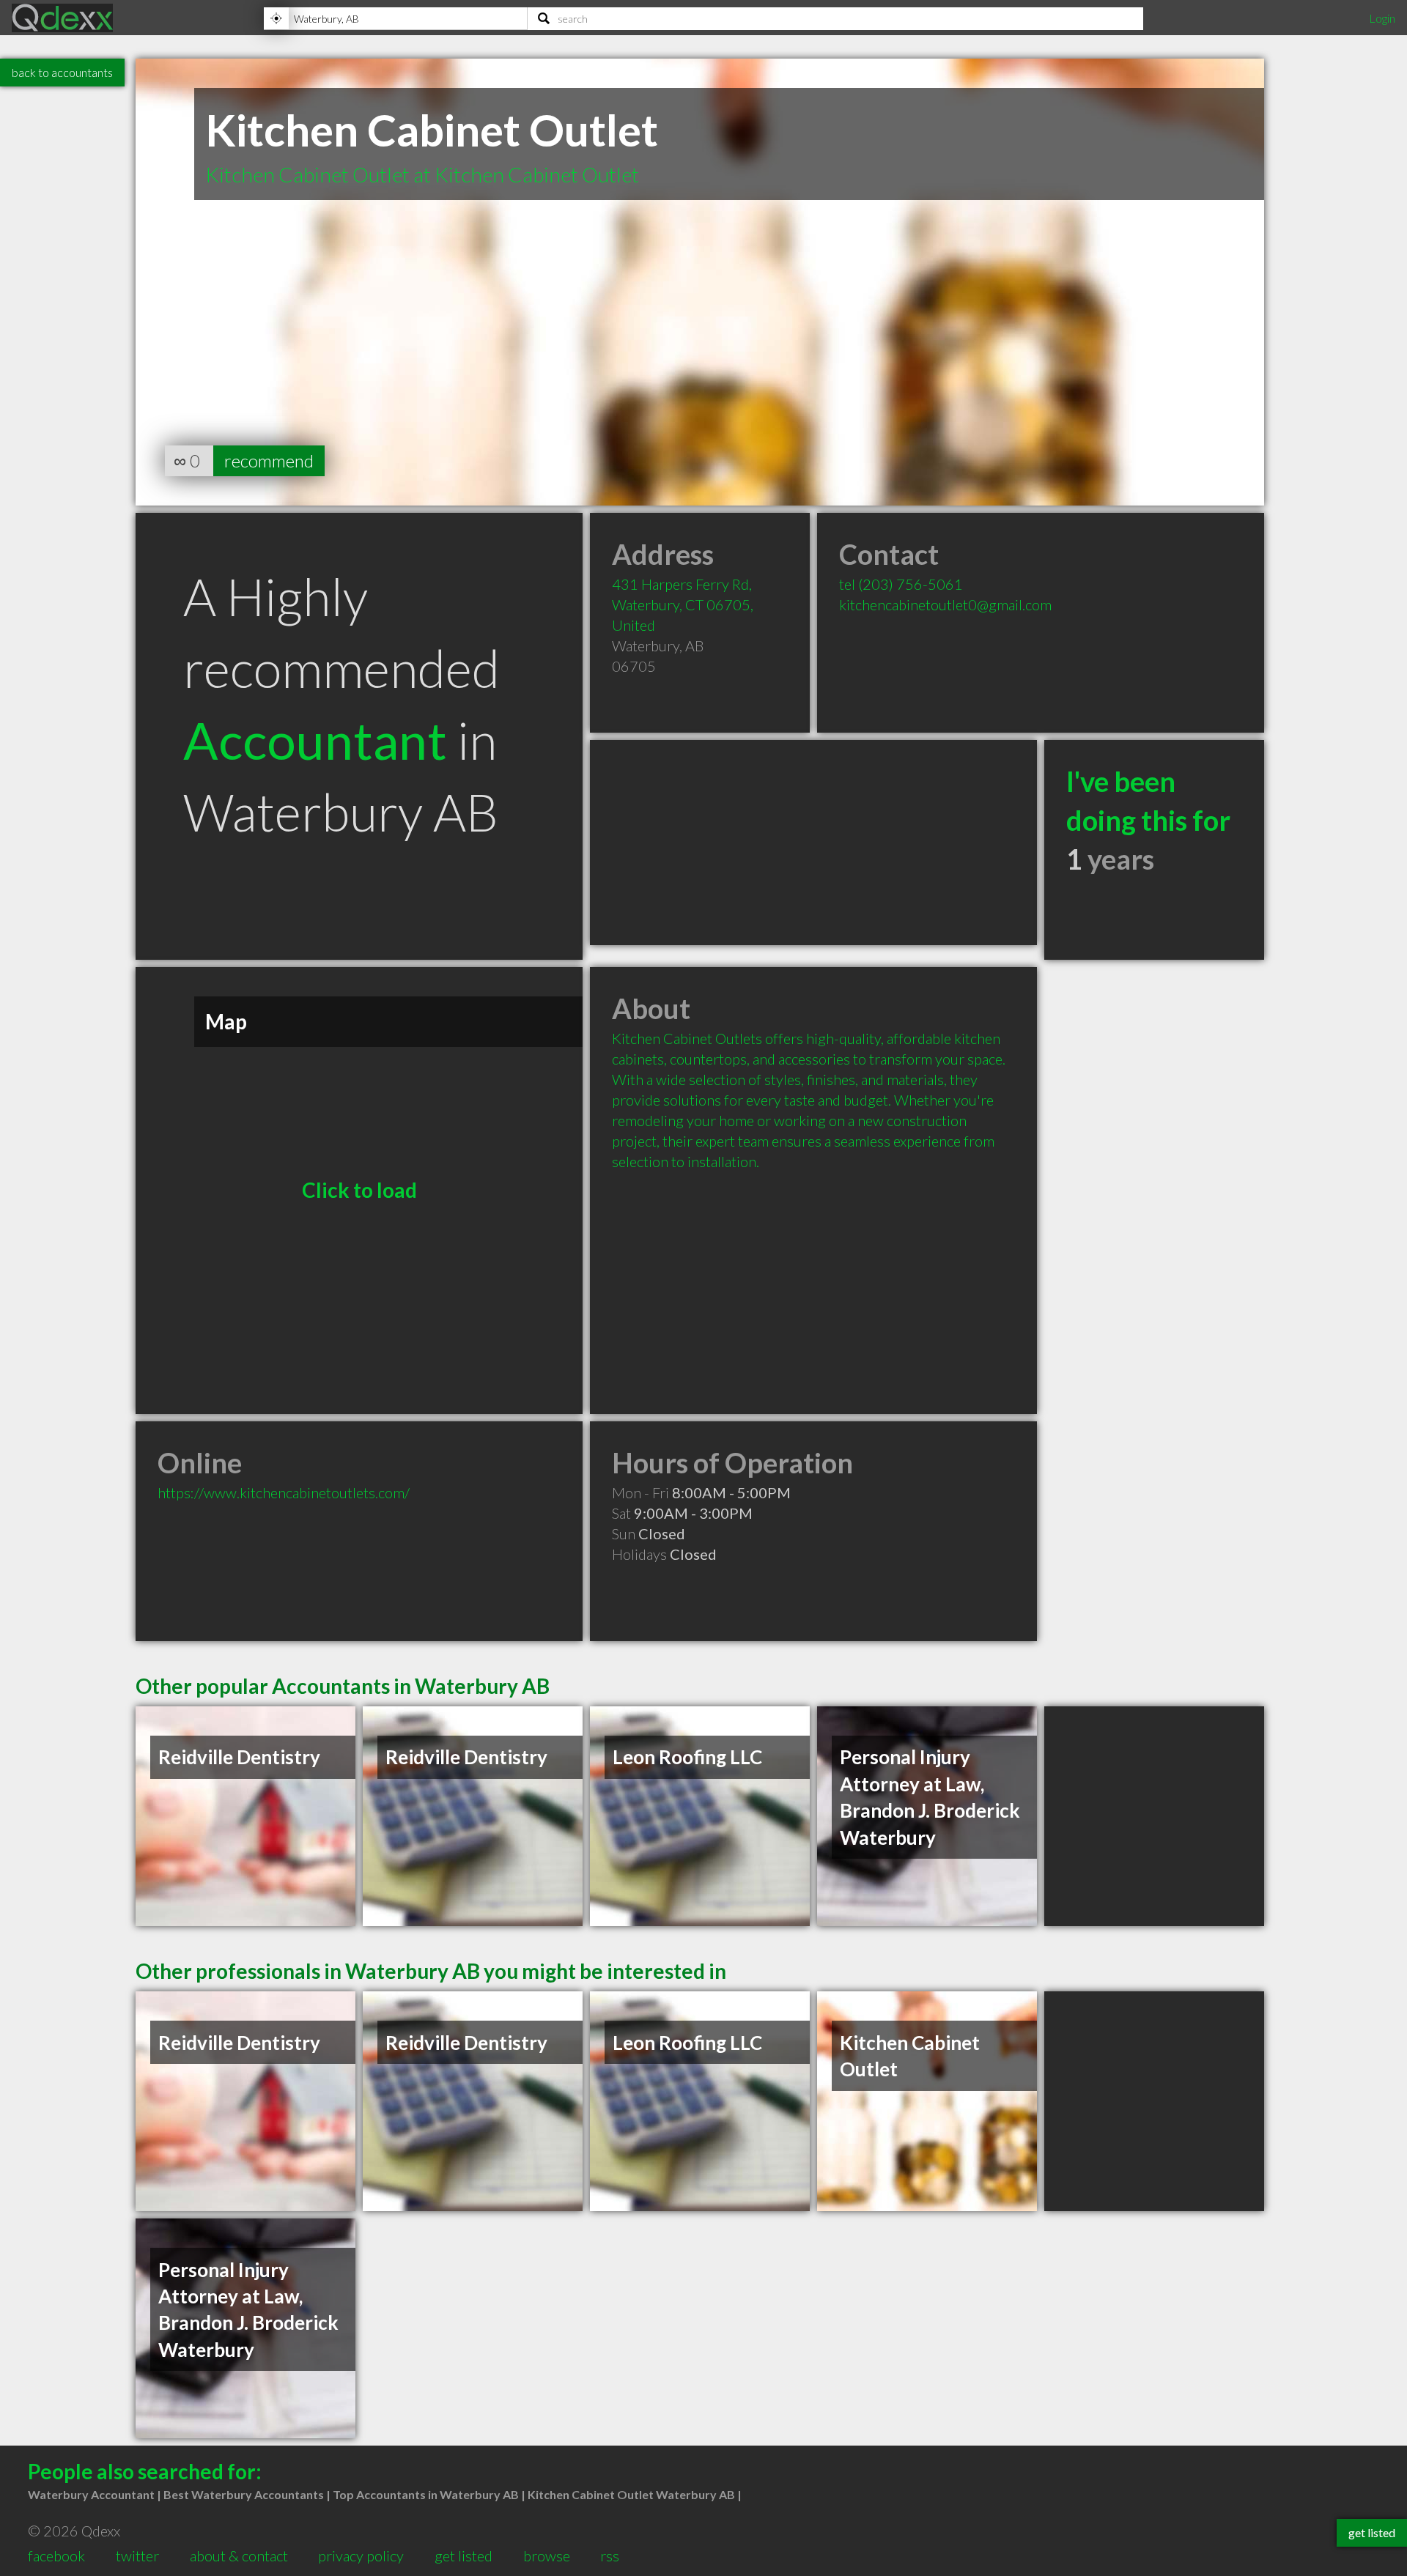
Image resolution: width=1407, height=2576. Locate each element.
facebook (56, 2555)
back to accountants (62, 72)
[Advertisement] (813, 843)
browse (547, 2555)
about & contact (239, 2555)
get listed (464, 2555)
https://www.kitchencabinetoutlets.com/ (284, 1492)
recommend (269, 460)
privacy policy (361, 2555)
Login (1382, 18)
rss (610, 2555)
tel (901, 584)
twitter (137, 2555)
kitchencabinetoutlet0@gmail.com (945, 604)
